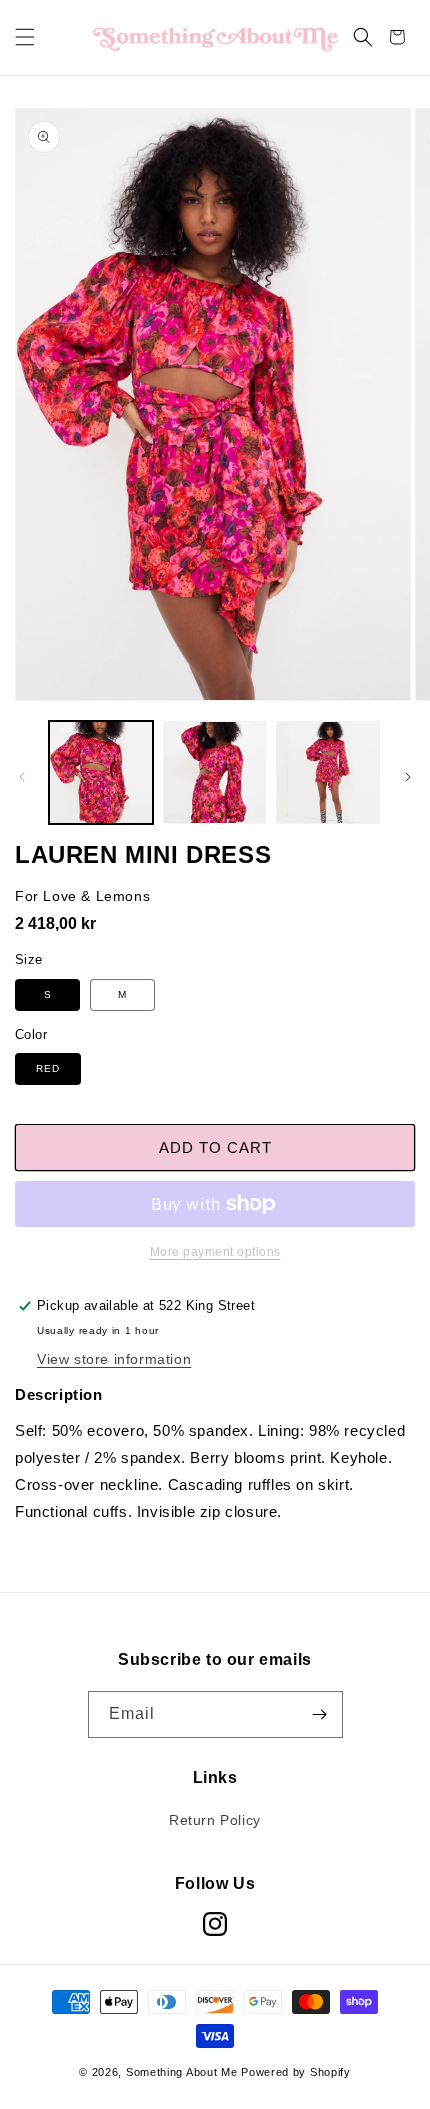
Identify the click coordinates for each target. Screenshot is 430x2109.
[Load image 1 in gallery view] (101, 773)
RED (48, 1068)
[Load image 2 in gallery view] (215, 773)
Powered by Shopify (296, 2072)
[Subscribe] (320, 1714)
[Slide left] (22, 777)
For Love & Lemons (82, 896)
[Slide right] (408, 777)
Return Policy (215, 1820)
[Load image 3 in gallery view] (328, 773)
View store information (114, 1359)
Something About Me (182, 2072)
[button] (25, 37)
